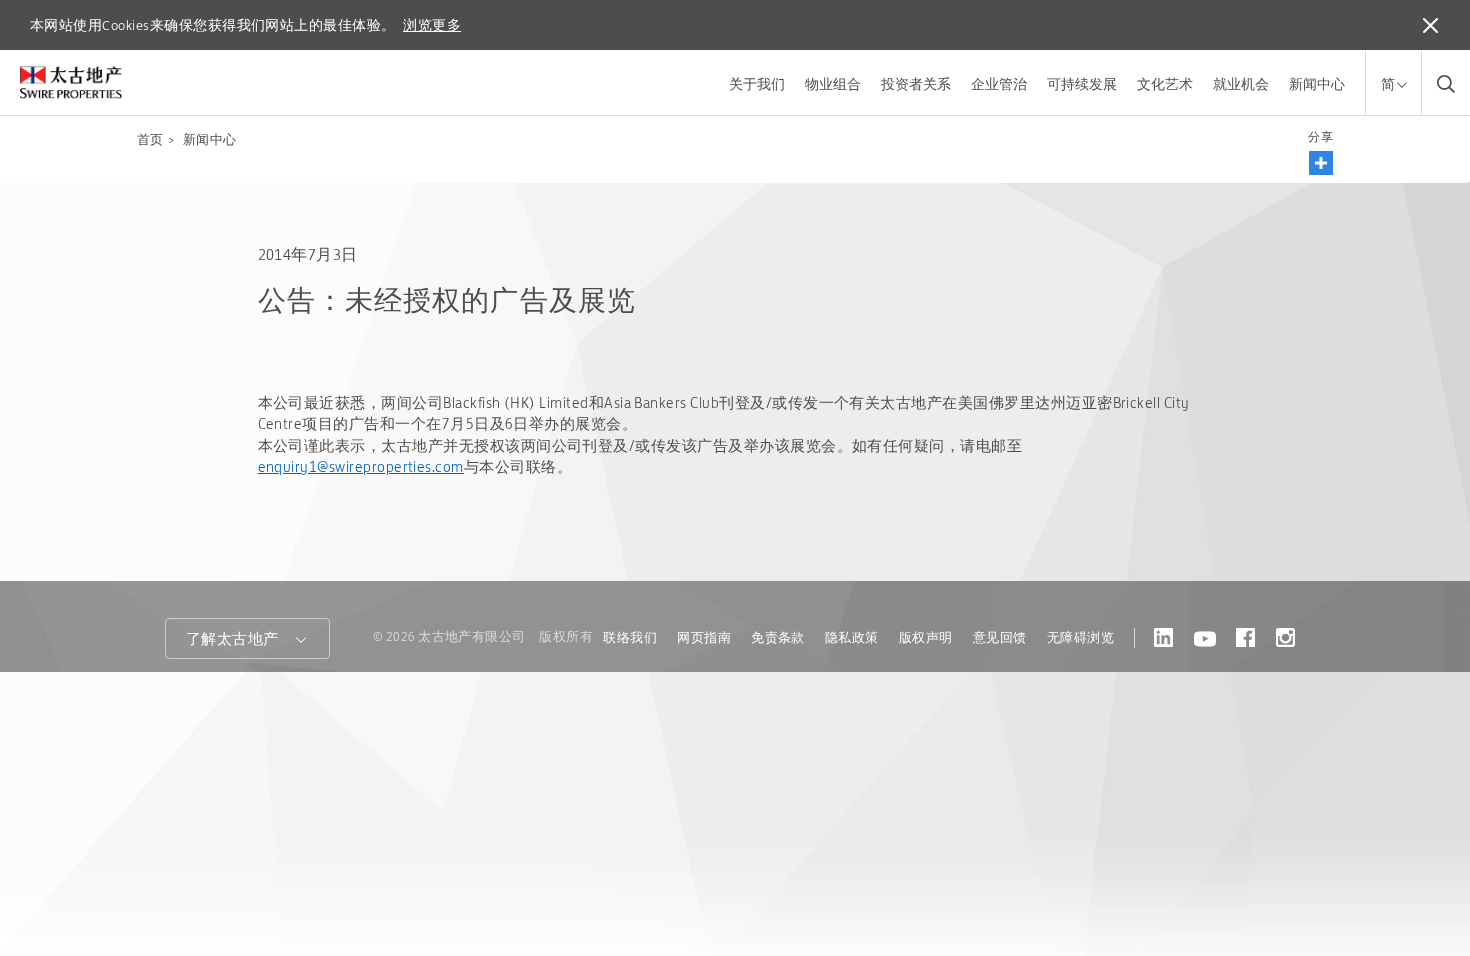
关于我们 (757, 84)
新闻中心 (1317, 84)
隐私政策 (852, 637)
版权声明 (926, 637)
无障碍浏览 (1080, 637)
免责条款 (778, 637)
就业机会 (1241, 84)
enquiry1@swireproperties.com (361, 466)
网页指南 (704, 637)
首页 (150, 139)
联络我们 (630, 637)
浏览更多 (432, 25)
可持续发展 (1082, 84)
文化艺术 (1165, 84)
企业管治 (999, 84)
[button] (1321, 163)
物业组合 (833, 84)
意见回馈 (1000, 637)
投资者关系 (916, 84)
